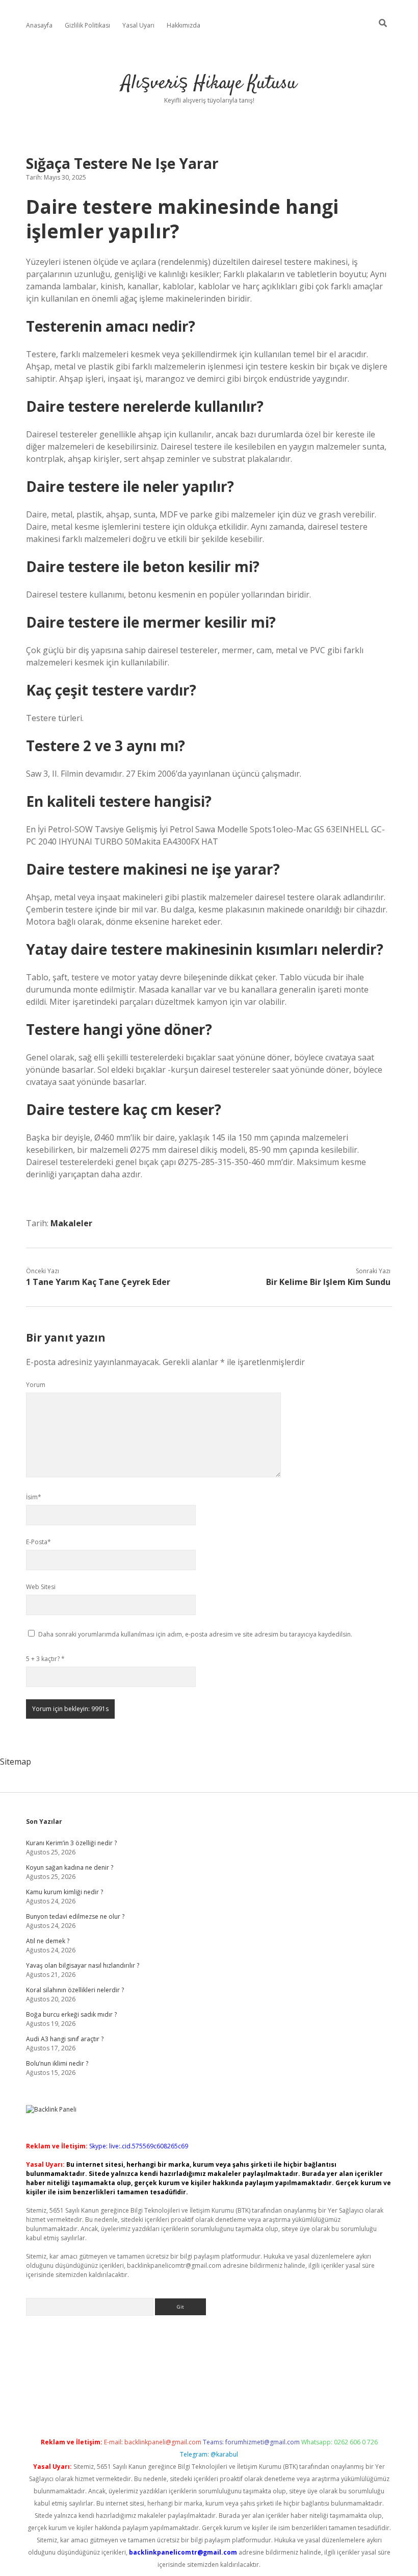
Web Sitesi (41, 1587)
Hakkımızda (184, 25)
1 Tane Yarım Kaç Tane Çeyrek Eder (98, 1282)
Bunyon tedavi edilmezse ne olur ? (75, 1916)
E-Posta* (38, 1542)
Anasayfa (39, 25)
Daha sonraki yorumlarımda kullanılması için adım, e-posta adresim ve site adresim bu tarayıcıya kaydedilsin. (195, 1634)
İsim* (34, 1497)
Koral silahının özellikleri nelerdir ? (75, 1990)
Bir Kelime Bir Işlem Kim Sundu (328, 1282)
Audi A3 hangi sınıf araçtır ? (65, 2039)
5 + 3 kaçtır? (45, 1659)
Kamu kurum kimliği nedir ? (64, 1892)
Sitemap (16, 1762)
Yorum (36, 1385)
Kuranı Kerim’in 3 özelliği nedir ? (71, 1843)
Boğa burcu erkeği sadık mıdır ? (71, 2014)
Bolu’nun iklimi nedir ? (57, 2063)
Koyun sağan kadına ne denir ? (70, 1867)
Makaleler (71, 1223)
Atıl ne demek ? (48, 1941)
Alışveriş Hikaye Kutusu (209, 83)
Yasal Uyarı (138, 25)
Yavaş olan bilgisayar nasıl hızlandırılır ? (83, 1965)
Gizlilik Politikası (87, 25)
